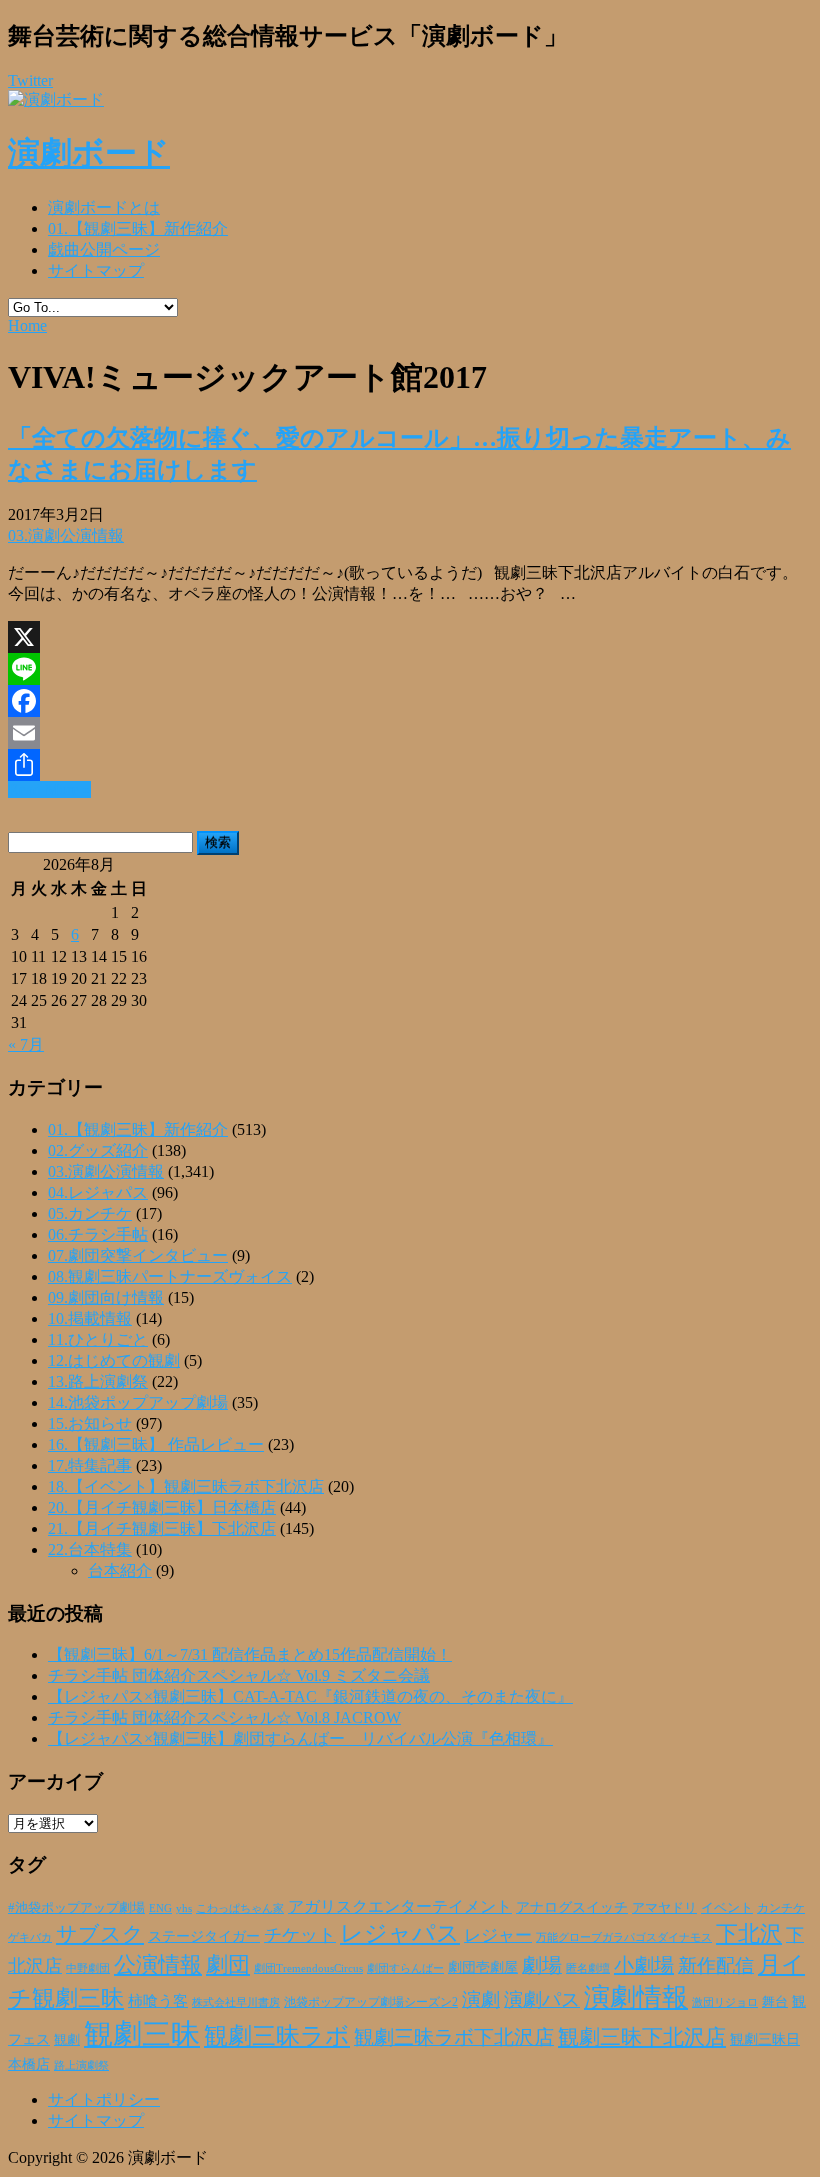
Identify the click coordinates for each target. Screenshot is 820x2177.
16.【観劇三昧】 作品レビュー (156, 1444)
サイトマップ (96, 270)
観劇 (67, 2039)
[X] (410, 637)
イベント (727, 1908)
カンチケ (781, 1908)
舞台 (775, 2002)
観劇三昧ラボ (277, 2036)
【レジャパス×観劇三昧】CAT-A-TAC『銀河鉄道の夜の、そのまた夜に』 (310, 1696)
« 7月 (26, 1044)
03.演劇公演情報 (66, 535)
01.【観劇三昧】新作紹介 (138, 228)
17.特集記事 (90, 1465)
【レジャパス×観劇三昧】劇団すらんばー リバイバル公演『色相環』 (300, 1738)
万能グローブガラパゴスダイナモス (624, 1937)
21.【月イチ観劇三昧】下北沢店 (162, 1528)
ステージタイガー (204, 1936)
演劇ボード (89, 153)
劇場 (542, 1965)
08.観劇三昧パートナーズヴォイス (170, 1276)
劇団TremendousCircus (308, 1968)
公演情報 (158, 1965)
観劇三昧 (142, 2034)
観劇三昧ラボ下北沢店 (454, 2037)
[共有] (410, 765)
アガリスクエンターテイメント (400, 1906)
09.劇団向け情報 (106, 1297)
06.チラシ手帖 (98, 1234)
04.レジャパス (98, 1192)
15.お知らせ (90, 1423)
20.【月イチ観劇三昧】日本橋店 (162, 1507)
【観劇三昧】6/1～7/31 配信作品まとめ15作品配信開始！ (250, 1654)
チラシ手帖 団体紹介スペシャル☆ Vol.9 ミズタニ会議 (239, 1675)
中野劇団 (88, 1968)
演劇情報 (636, 1997)
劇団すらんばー (405, 1968)
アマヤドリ (664, 1907)
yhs (184, 1908)
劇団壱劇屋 (483, 1967)
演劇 (481, 1999)
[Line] (410, 669)
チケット (300, 1935)
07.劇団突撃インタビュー (138, 1255)
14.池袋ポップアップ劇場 (138, 1402)
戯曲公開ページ (104, 249)
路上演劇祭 (81, 2065)
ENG (160, 1908)
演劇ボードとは (104, 207)
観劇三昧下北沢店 (642, 2037)
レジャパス (400, 1933)
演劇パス (542, 1999)
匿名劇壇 (588, 1968)
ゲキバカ (30, 1937)
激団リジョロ (725, 2002)
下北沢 (749, 1934)
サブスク (100, 1934)
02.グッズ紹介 (98, 1150)
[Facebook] (410, 701)
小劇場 (644, 1965)
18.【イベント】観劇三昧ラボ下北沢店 (186, 1486)
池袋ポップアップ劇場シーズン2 (371, 2002)
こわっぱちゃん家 (240, 1908)
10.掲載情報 (90, 1318)
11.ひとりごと (98, 1339)
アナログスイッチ (572, 1907)
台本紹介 (120, 1570)
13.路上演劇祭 (98, 1381)
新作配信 (716, 1965)
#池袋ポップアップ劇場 (76, 1908)
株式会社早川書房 (236, 2002)
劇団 (228, 1965)
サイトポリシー (104, 2099)
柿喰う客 (158, 2001)
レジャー (498, 1935)
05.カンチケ (90, 1213)
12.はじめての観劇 (114, 1360)
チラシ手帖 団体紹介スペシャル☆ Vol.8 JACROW (224, 1717)
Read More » (49, 789)
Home (27, 325)
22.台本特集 (90, 1549)
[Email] (410, 733)
